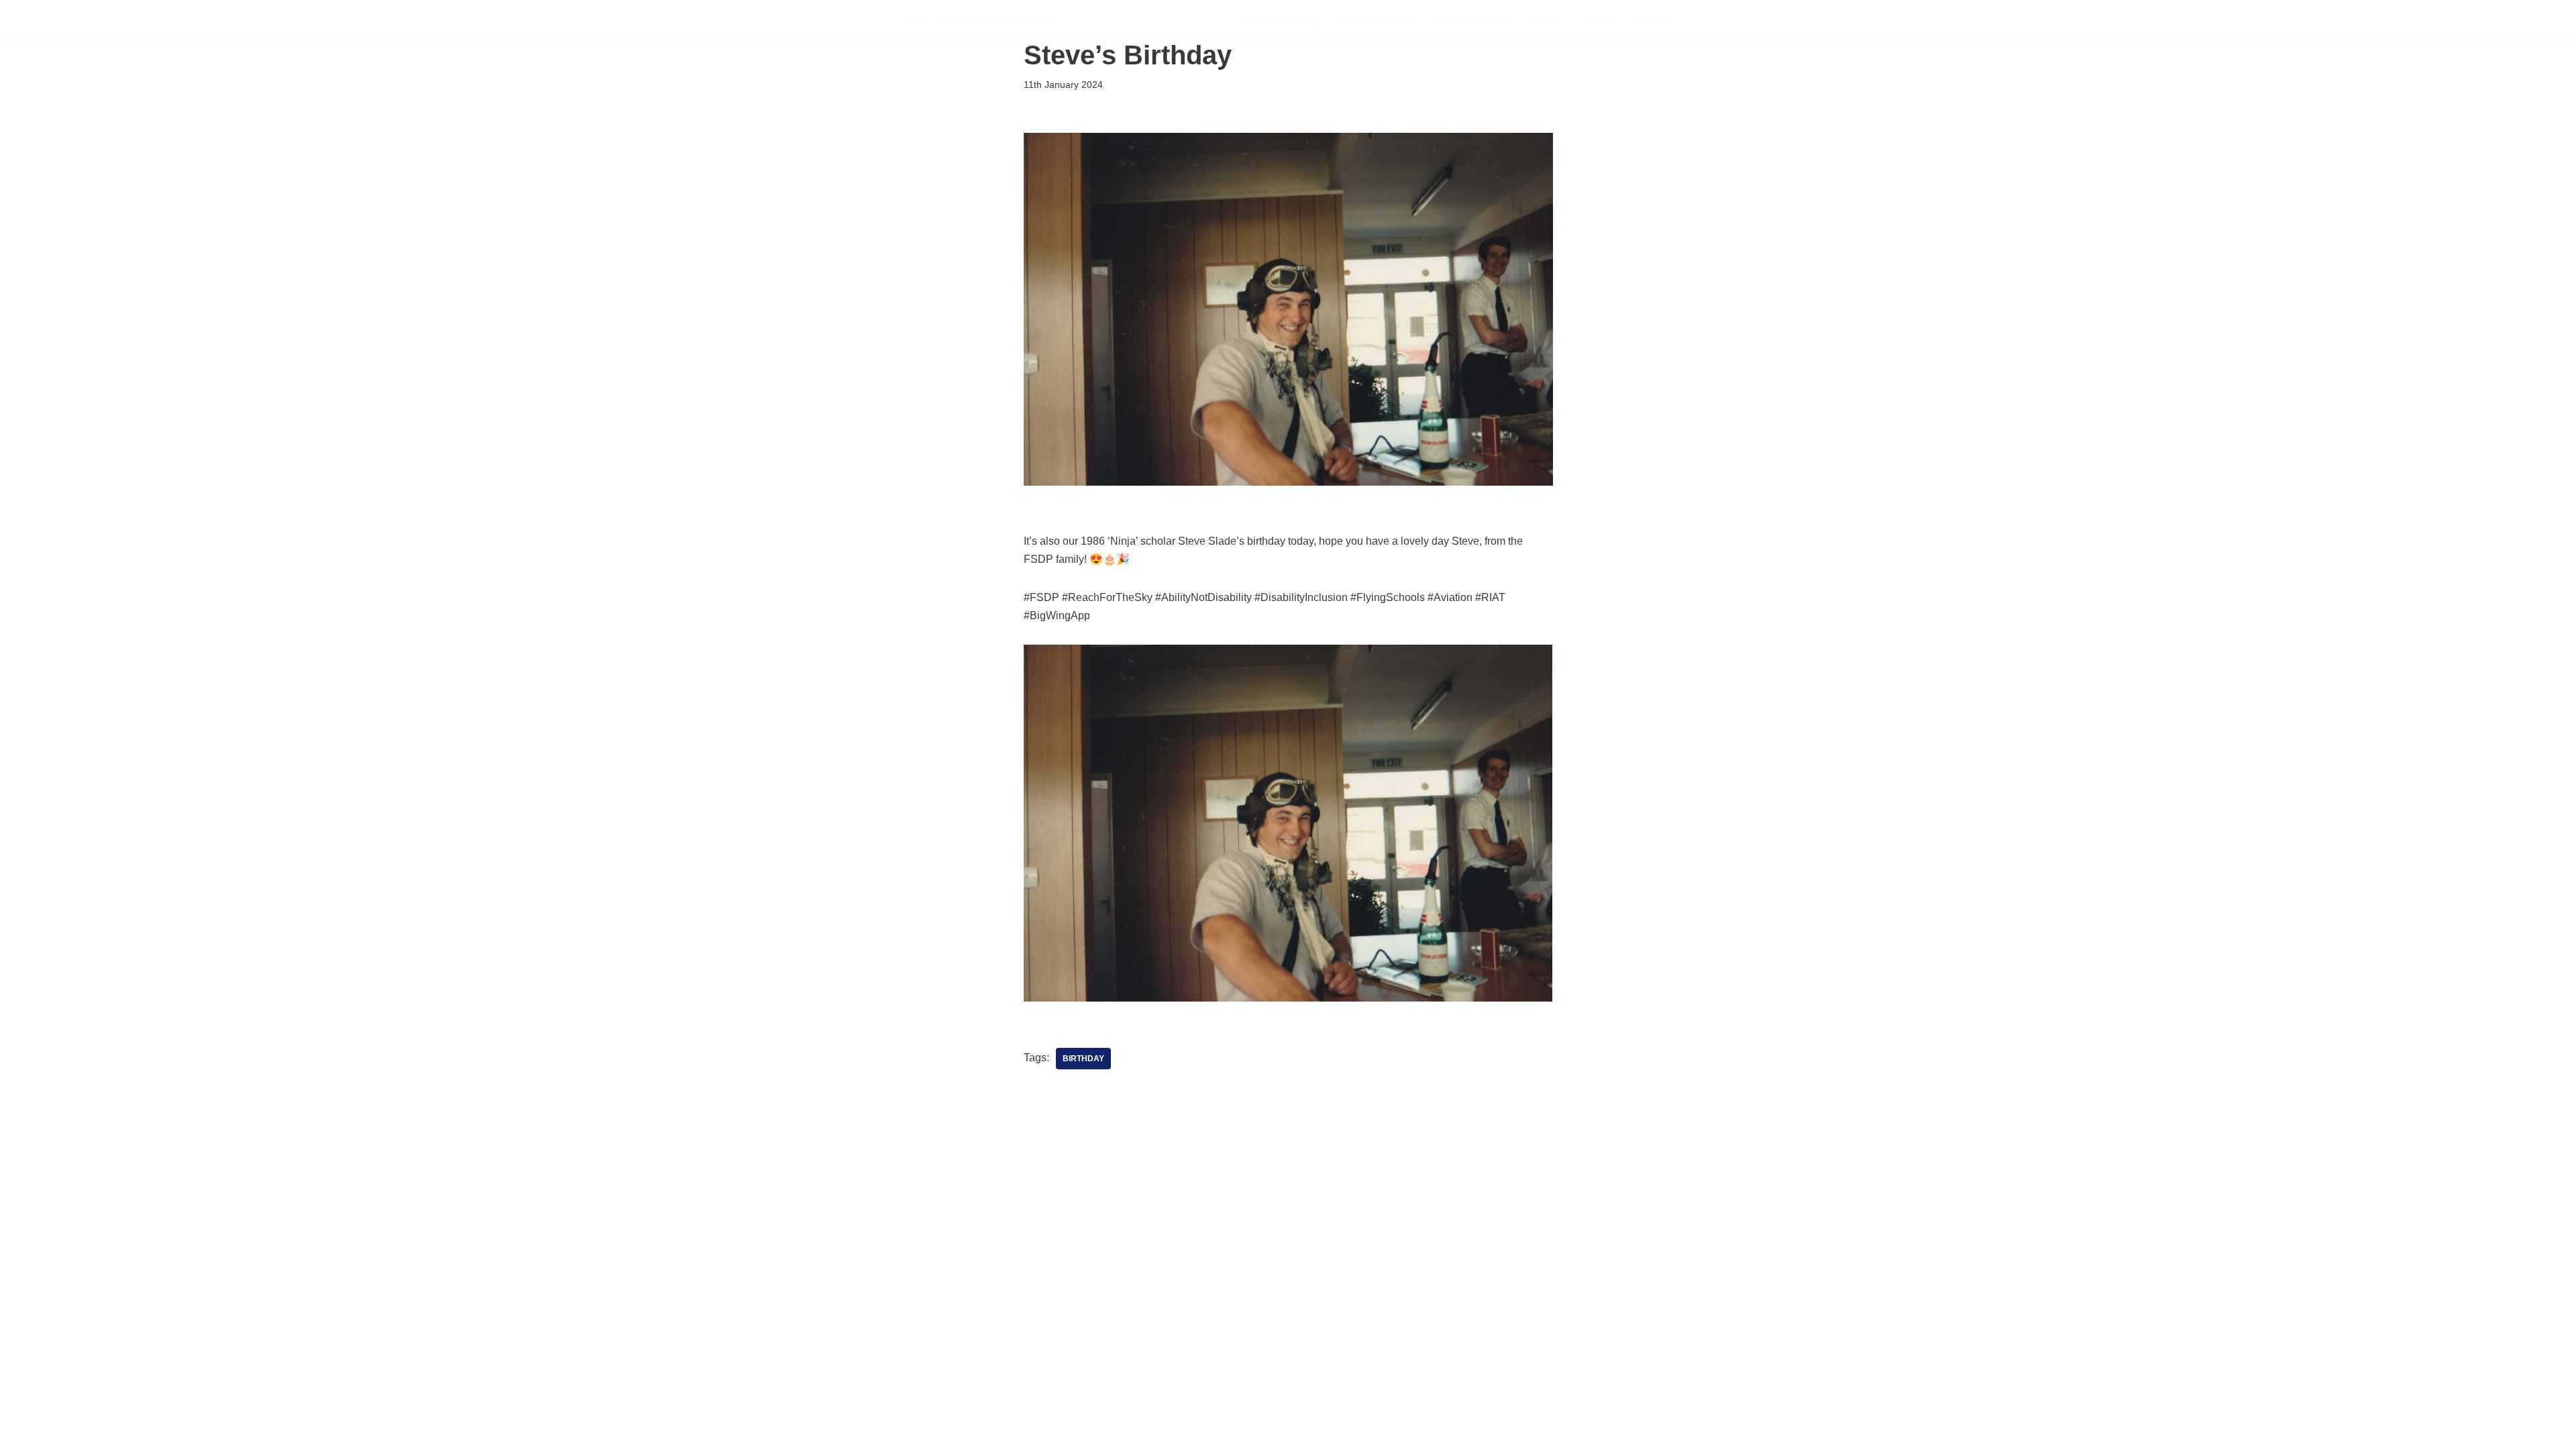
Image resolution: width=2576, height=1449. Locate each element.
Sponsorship (1470, 20)
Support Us (1376, 20)
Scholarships (1279, 20)
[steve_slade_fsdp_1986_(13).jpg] (1288, 998)
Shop (1652, 20)
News (1545, 20)
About (1599, 20)
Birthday (1083, 1059)
